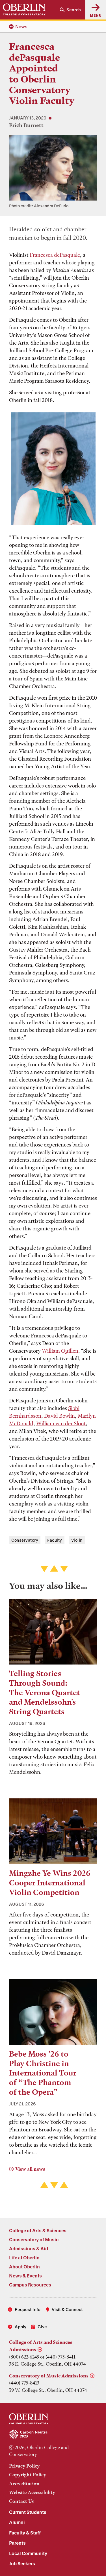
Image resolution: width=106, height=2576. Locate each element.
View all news (30, 2169)
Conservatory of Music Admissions (49, 2376)
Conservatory (25, 1540)
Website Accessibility (32, 2492)
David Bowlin (60, 1416)
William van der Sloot (61, 1423)
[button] (70, 10)
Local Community (28, 2553)
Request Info (28, 2309)
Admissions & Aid (29, 2248)
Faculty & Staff (25, 2533)
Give (42, 2327)
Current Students (28, 2512)
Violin (77, 1540)
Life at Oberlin (24, 2258)
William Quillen (60, 1351)
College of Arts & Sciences (38, 2230)
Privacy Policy (24, 2466)
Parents (17, 2543)
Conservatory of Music (34, 2239)
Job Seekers (22, 2563)
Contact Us (21, 2501)
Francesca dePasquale (55, 255)
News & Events (25, 2276)
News (21, 26)
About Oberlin (24, 2267)
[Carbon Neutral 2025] (53, 2434)
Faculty (55, 1540)
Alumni (17, 2522)
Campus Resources (30, 2285)
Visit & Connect (67, 2309)
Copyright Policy (28, 2475)
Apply (20, 2327)
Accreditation (24, 2484)
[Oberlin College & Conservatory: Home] (24, 10)
